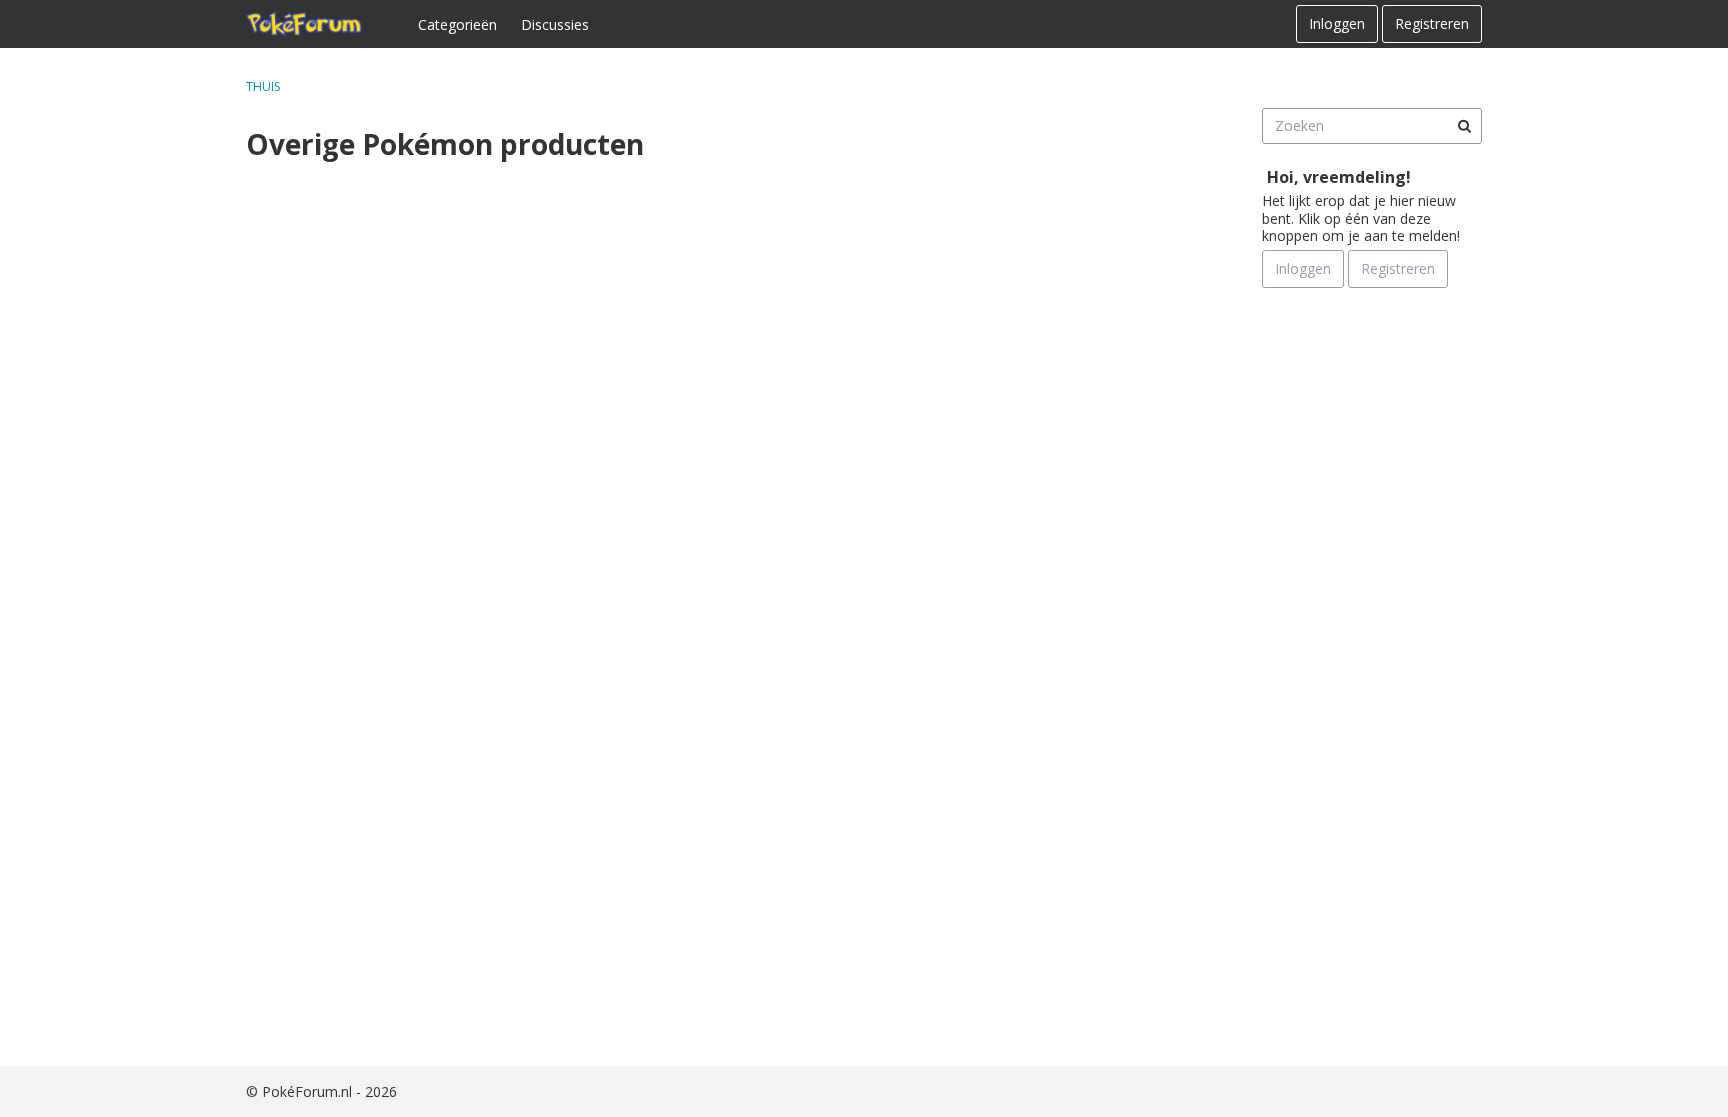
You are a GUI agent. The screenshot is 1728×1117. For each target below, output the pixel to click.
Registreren (1432, 23)
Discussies (555, 24)
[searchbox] (1372, 126)
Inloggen (1337, 23)
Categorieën (457, 24)
